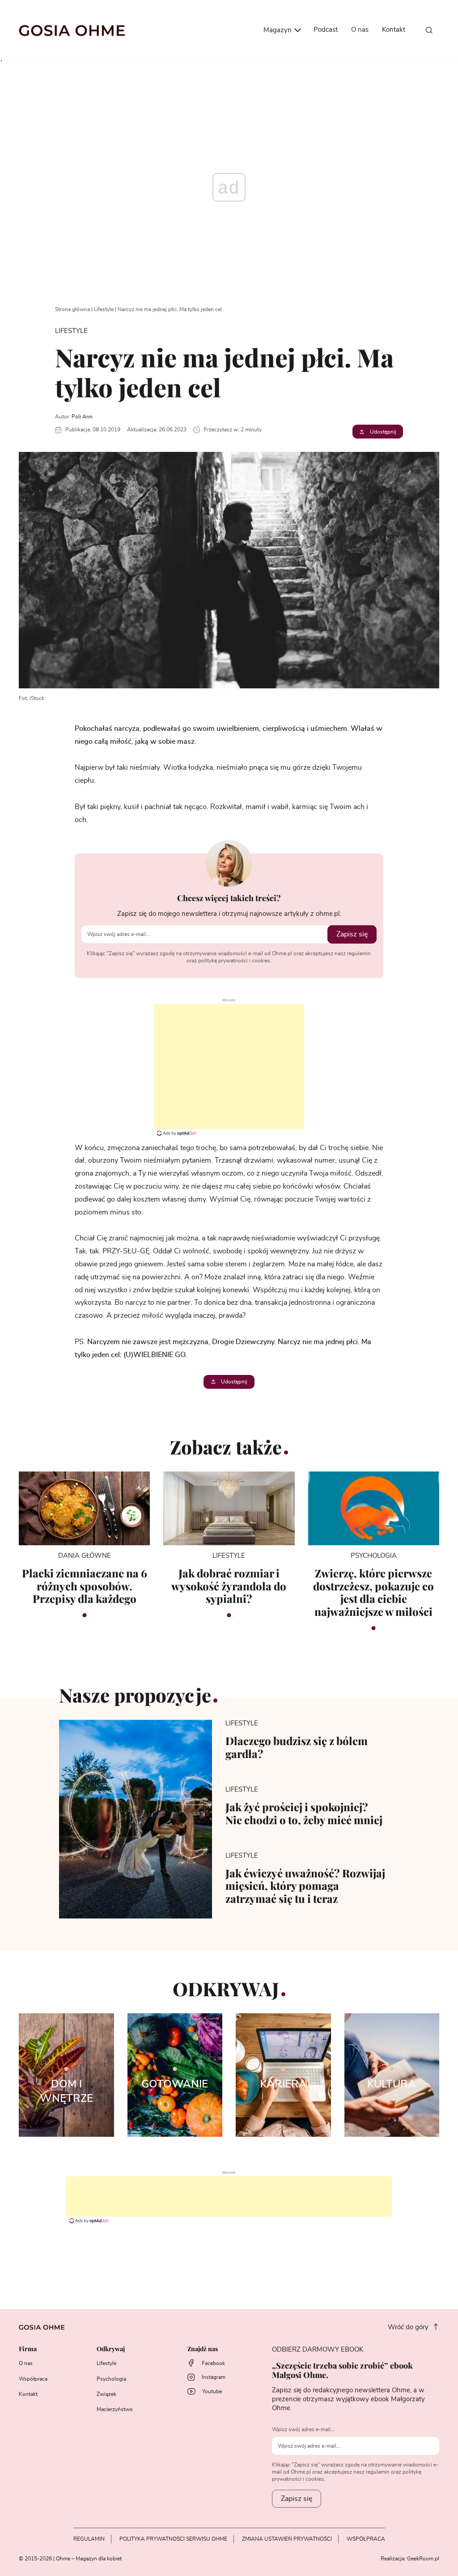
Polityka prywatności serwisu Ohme (173, 2539)
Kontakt (394, 30)
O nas (360, 30)
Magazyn (278, 30)
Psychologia (111, 2379)
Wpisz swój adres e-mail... (303, 2429)
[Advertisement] (229, 1067)
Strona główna (72, 309)
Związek (106, 2394)
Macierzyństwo (115, 2409)
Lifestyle (104, 309)
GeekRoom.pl (423, 2559)
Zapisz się (352, 934)
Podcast (326, 30)
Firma (28, 2349)
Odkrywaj (111, 2349)
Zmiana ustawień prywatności (287, 2539)
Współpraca (33, 2379)
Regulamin (89, 2539)
